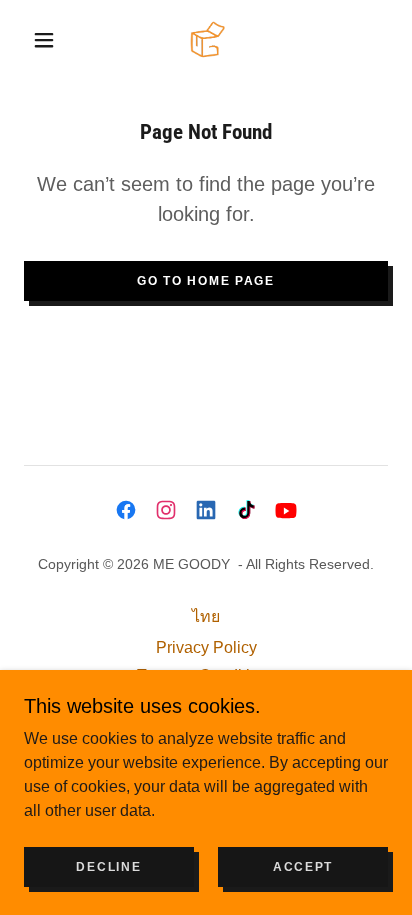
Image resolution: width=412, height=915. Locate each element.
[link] (207, 39)
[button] (44, 40)
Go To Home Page (206, 281)
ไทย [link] (206, 616)
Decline (108, 867)
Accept (303, 867)
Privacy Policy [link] (206, 647)
